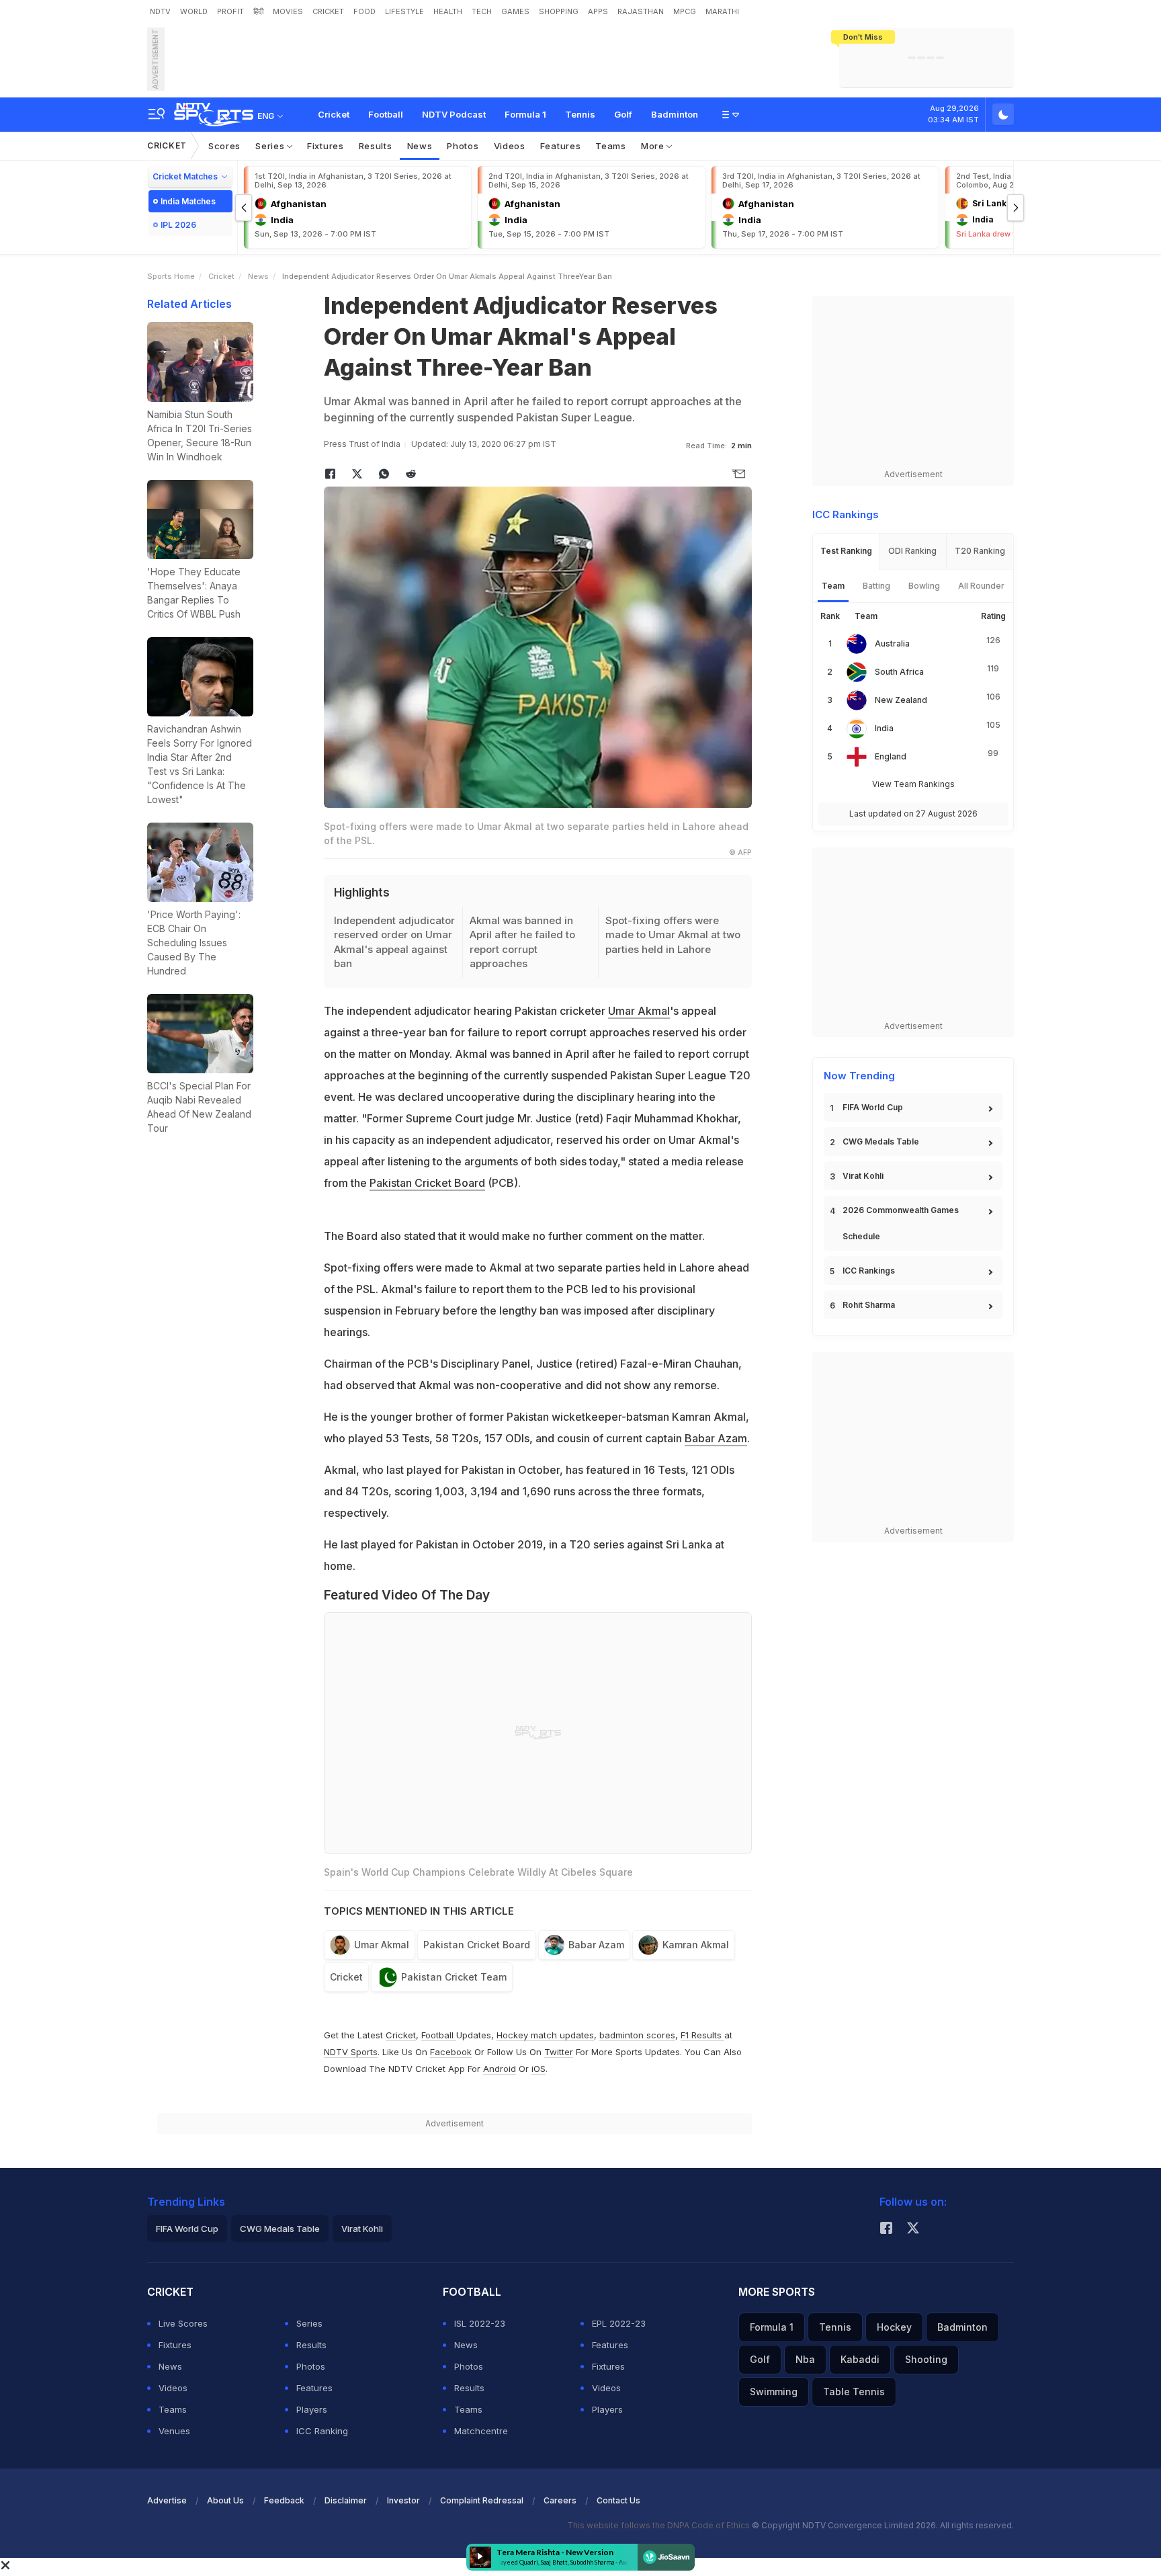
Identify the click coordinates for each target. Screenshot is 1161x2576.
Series (271, 146)
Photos (463, 146)
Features (561, 146)
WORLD (194, 11)
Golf (623, 114)
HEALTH (448, 11)
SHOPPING (559, 11)
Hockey (894, 2327)
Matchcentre (481, 2431)
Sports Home (171, 276)
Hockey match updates (545, 2035)
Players (312, 2409)
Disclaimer (346, 2500)
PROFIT (230, 11)
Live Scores (183, 2323)
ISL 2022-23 (480, 2323)
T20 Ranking (980, 551)
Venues (174, 2431)
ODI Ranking (912, 551)
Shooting (926, 2359)
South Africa (899, 672)
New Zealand (901, 700)
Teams (611, 146)
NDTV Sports (351, 2052)
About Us (225, 2500)
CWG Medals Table (881, 1141)
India (884, 728)
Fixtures (326, 146)
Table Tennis (854, 2392)
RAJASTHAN (641, 11)
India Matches (188, 201)
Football (386, 114)
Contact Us (618, 2500)
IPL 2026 (178, 225)
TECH (482, 11)
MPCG (685, 11)
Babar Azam (716, 1438)
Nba (805, 2359)
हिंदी (258, 11)
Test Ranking (846, 551)
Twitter (559, 2052)
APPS (598, 11)
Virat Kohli (863, 1176)
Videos (510, 146)
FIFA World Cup (873, 1107)
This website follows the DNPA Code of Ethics (659, 2525)
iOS (539, 2069)
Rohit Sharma (869, 1305)
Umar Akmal (639, 1011)
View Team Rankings (913, 784)
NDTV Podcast (454, 114)
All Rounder (981, 586)
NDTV (160, 11)
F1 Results (702, 2035)
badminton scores (637, 2035)
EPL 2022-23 (619, 2323)
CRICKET (328, 11)
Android (500, 2069)
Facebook (451, 2052)
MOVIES (288, 11)
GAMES (515, 11)
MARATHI (722, 11)
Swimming (774, 2392)
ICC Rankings (869, 1271)
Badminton (675, 114)
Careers (560, 2500)
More (654, 146)
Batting (876, 586)
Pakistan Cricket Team (454, 1977)
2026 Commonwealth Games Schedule (901, 1223)
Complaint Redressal (482, 2500)
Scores (224, 146)
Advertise (167, 2500)
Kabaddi (860, 2359)
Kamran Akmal (696, 1945)
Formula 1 (525, 114)
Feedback (284, 2500)
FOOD (364, 11)
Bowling (924, 586)
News (420, 146)
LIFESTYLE (404, 11)
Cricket (334, 114)
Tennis (580, 114)
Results (376, 146)
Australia (892, 643)
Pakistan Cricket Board (427, 1183)
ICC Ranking (322, 2431)
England (891, 756)
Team (833, 586)
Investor (403, 2500)
